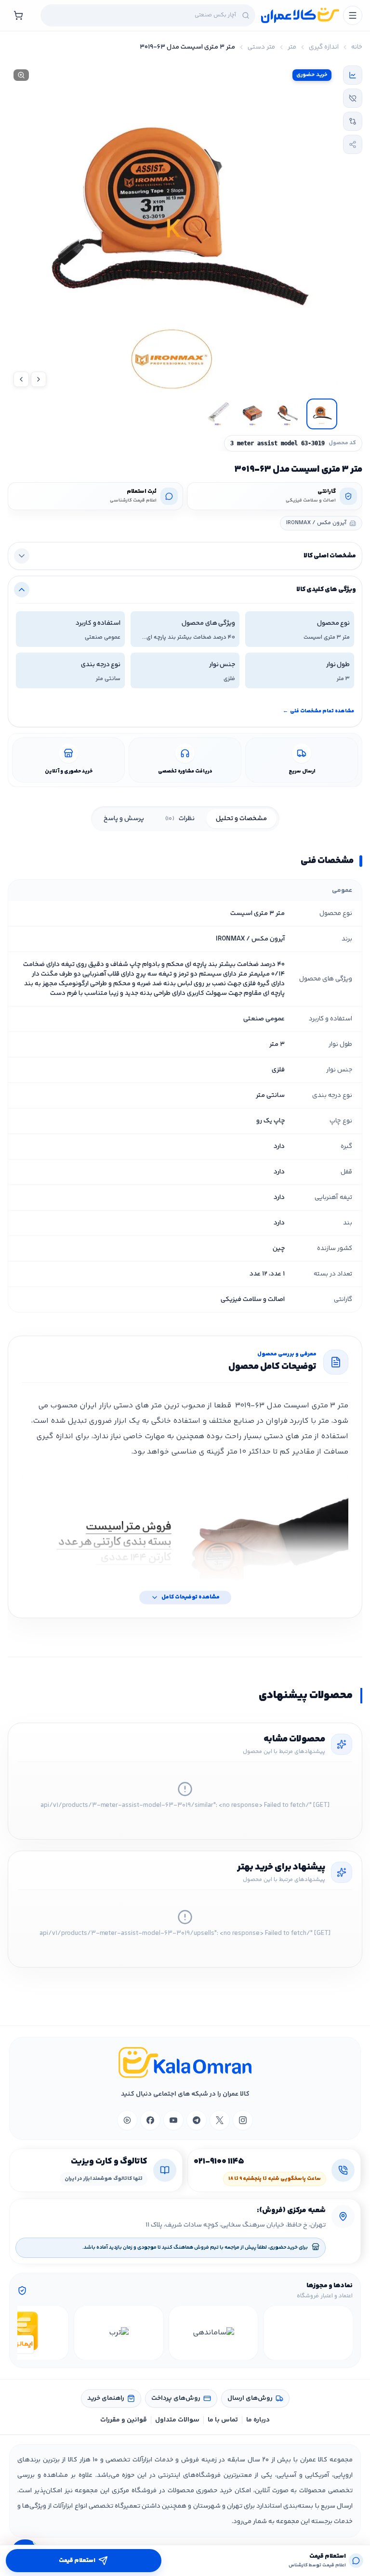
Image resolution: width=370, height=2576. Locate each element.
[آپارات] (127, 2120)
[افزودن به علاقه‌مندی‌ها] (353, 98)
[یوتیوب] (173, 2120)
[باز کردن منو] (353, 15)
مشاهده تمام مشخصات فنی (318, 711)
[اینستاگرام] (243, 2120)
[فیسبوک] (150, 2120)
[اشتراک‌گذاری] (353, 144)
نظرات (180, 819)
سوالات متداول (177, 2420)
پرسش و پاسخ (124, 819)
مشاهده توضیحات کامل (191, 1597)
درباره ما (258, 2420)
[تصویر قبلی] (39, 379)
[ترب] (119, 2333)
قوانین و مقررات (124, 2420)
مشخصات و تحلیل (241, 819)
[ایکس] (220, 2120)
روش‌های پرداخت (176, 2398)
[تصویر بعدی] (21, 379)
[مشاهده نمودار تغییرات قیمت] (353, 75)
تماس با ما (223, 2420)
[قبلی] (344, 2333)
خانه (357, 47)
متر (292, 47)
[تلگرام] (197, 2120)
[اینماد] (308, 2333)
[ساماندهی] (214, 2333)
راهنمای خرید (106, 2398)
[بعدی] (26, 2333)
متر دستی (261, 47)
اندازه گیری (324, 47)
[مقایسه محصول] (353, 121)
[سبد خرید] (18, 15)
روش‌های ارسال (250, 2398)
